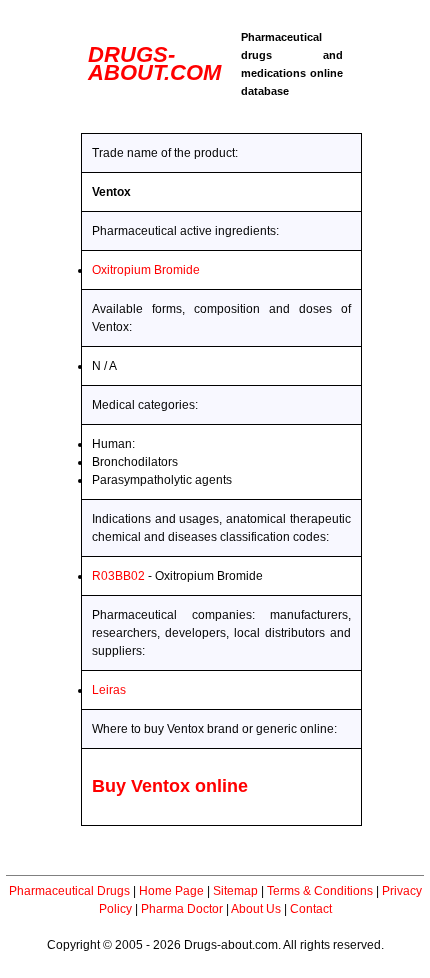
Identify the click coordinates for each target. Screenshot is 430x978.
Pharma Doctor (182, 909)
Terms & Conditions (320, 891)
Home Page (171, 891)
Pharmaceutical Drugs (69, 891)
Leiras (109, 690)
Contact (311, 909)
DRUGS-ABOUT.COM (154, 63)
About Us (256, 909)
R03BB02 (118, 576)
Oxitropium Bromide (146, 270)
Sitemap (235, 891)
